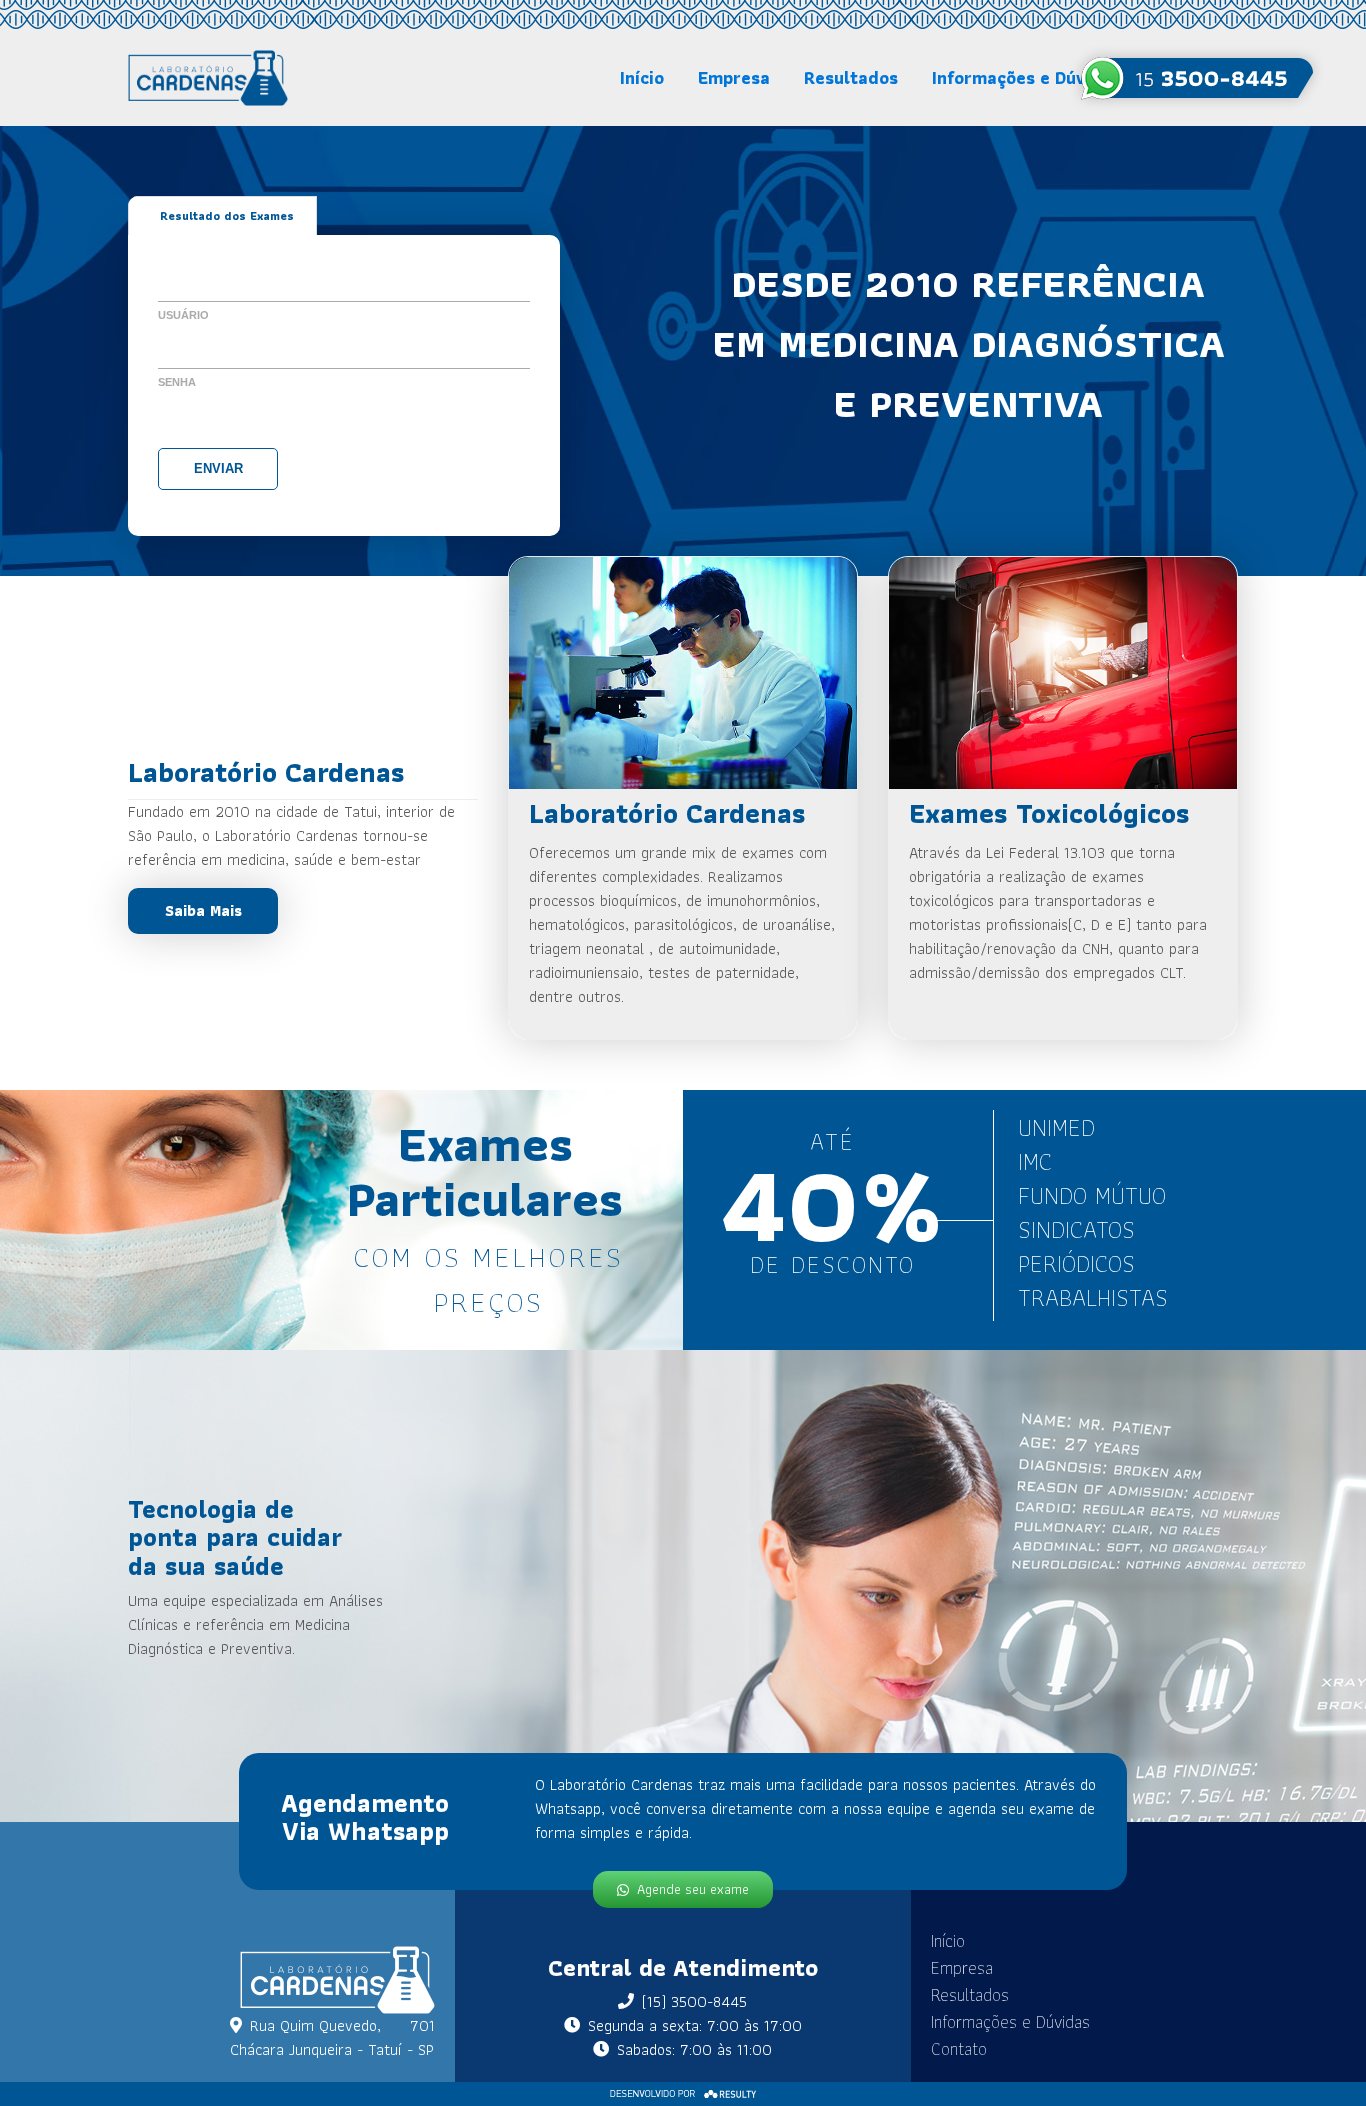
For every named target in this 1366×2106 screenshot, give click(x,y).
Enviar (218, 468)
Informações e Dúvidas (1026, 77)
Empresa (734, 77)
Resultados (851, 77)
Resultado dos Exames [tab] (227, 215)
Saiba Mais (203, 910)
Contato (959, 2048)
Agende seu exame (693, 1889)
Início (642, 77)
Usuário (183, 315)
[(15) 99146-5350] (1197, 78)
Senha (177, 382)
